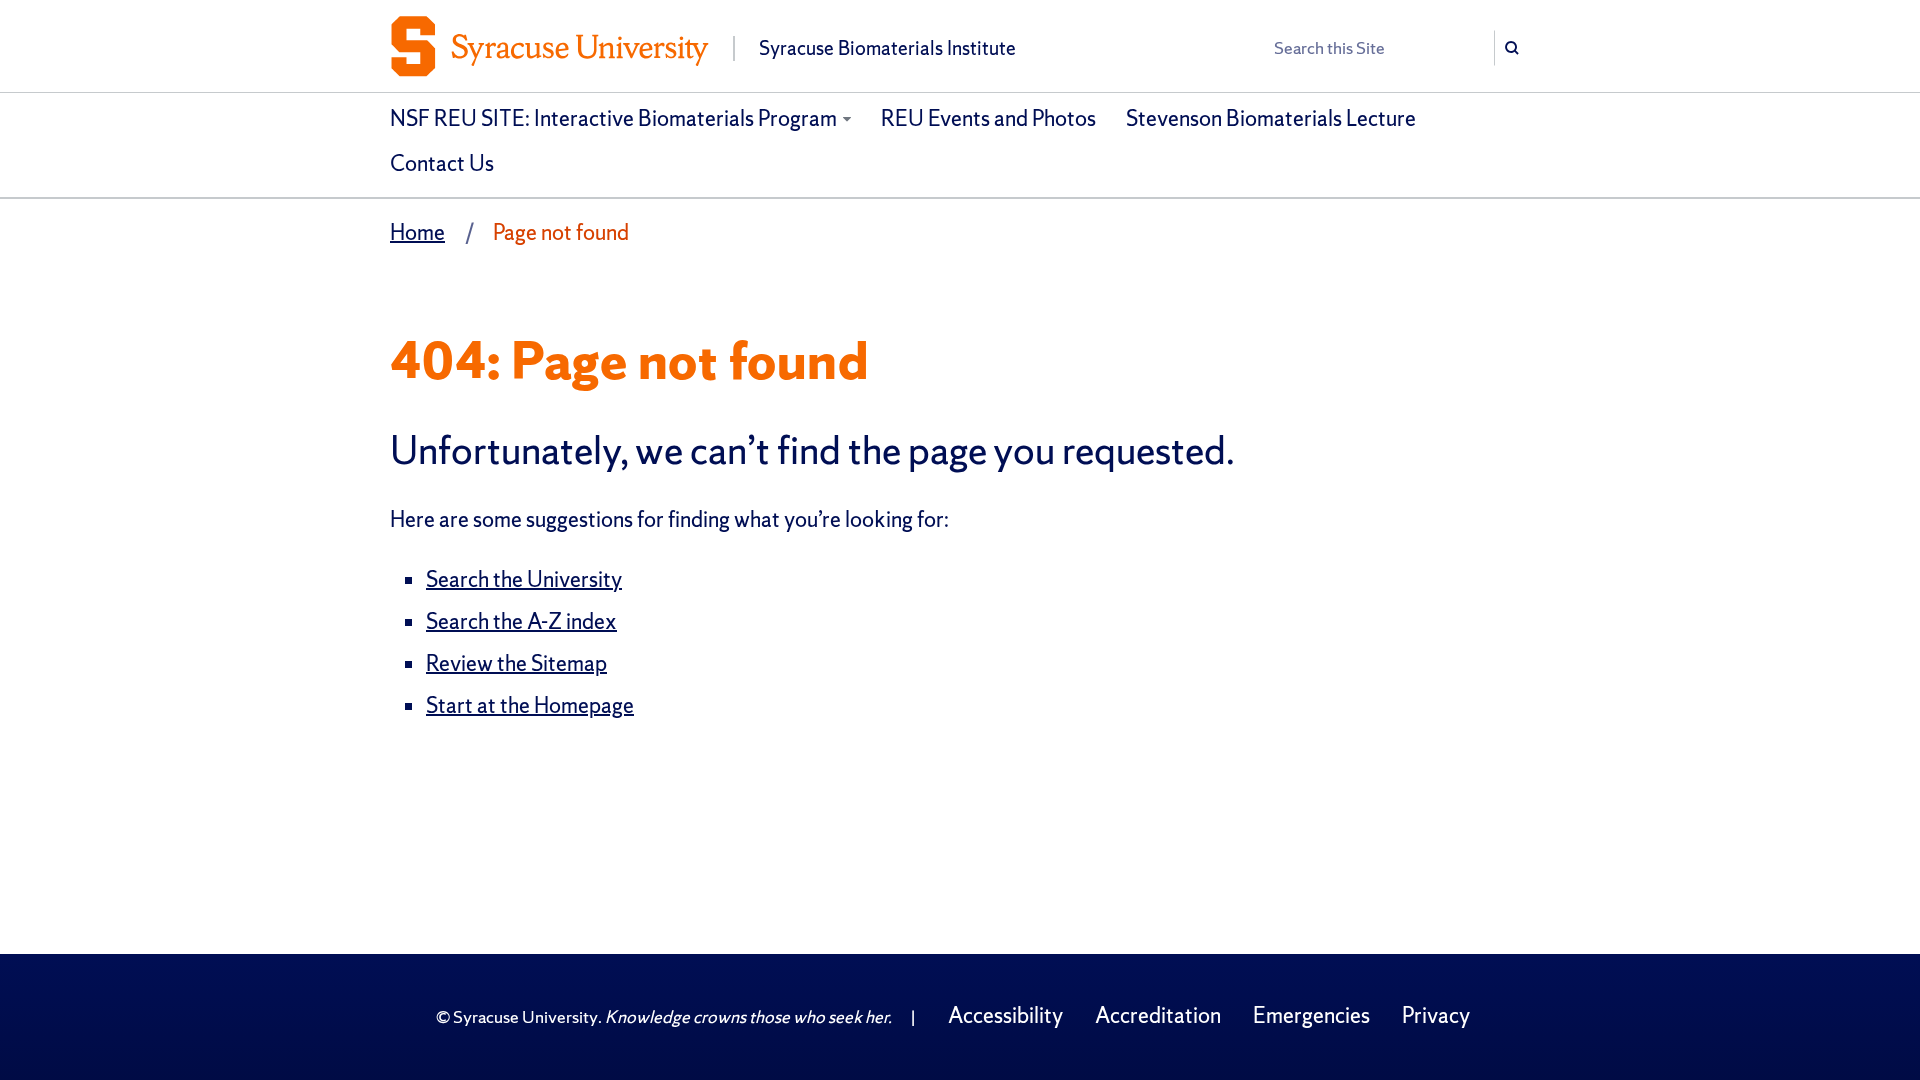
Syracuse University (525, 1016)
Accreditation (1158, 1015)
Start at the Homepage (530, 705)
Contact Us (442, 163)
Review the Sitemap (516, 663)
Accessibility (1005, 1015)
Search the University (524, 579)
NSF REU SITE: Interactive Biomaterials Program (613, 118)
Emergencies (1311, 1015)
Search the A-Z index (521, 621)
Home (417, 232)
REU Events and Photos (988, 118)
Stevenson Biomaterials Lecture (1271, 118)
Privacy (1436, 1015)
